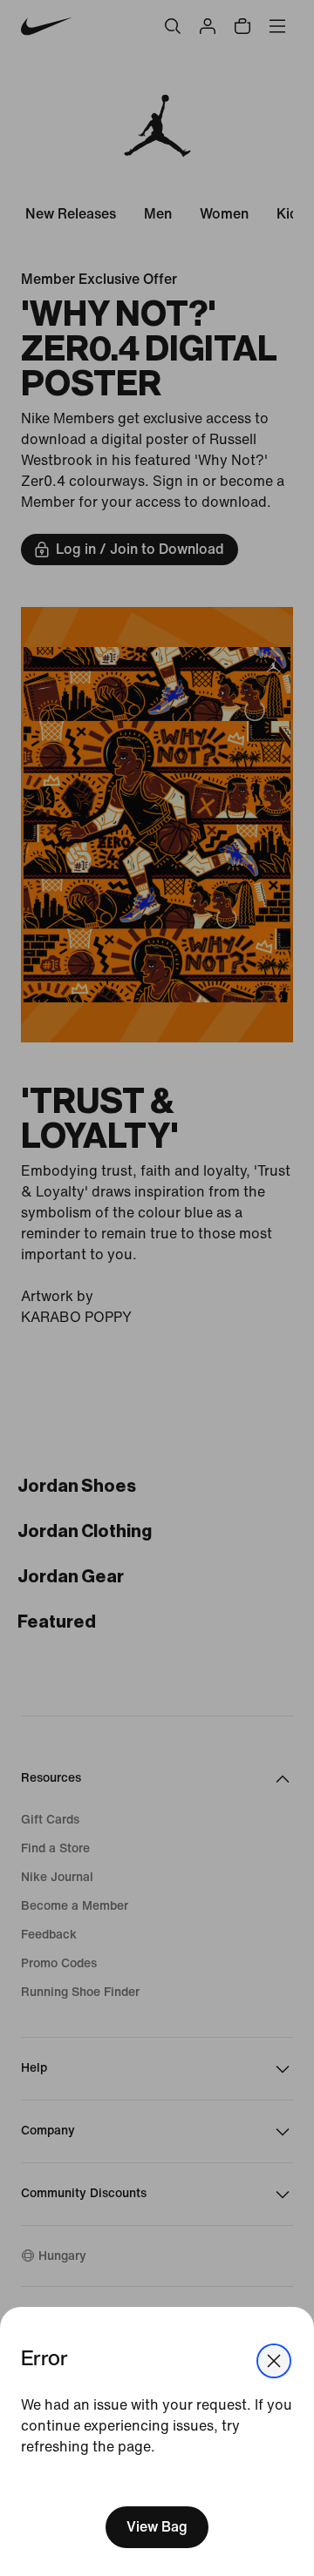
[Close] (274, 2361)
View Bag (157, 2527)
